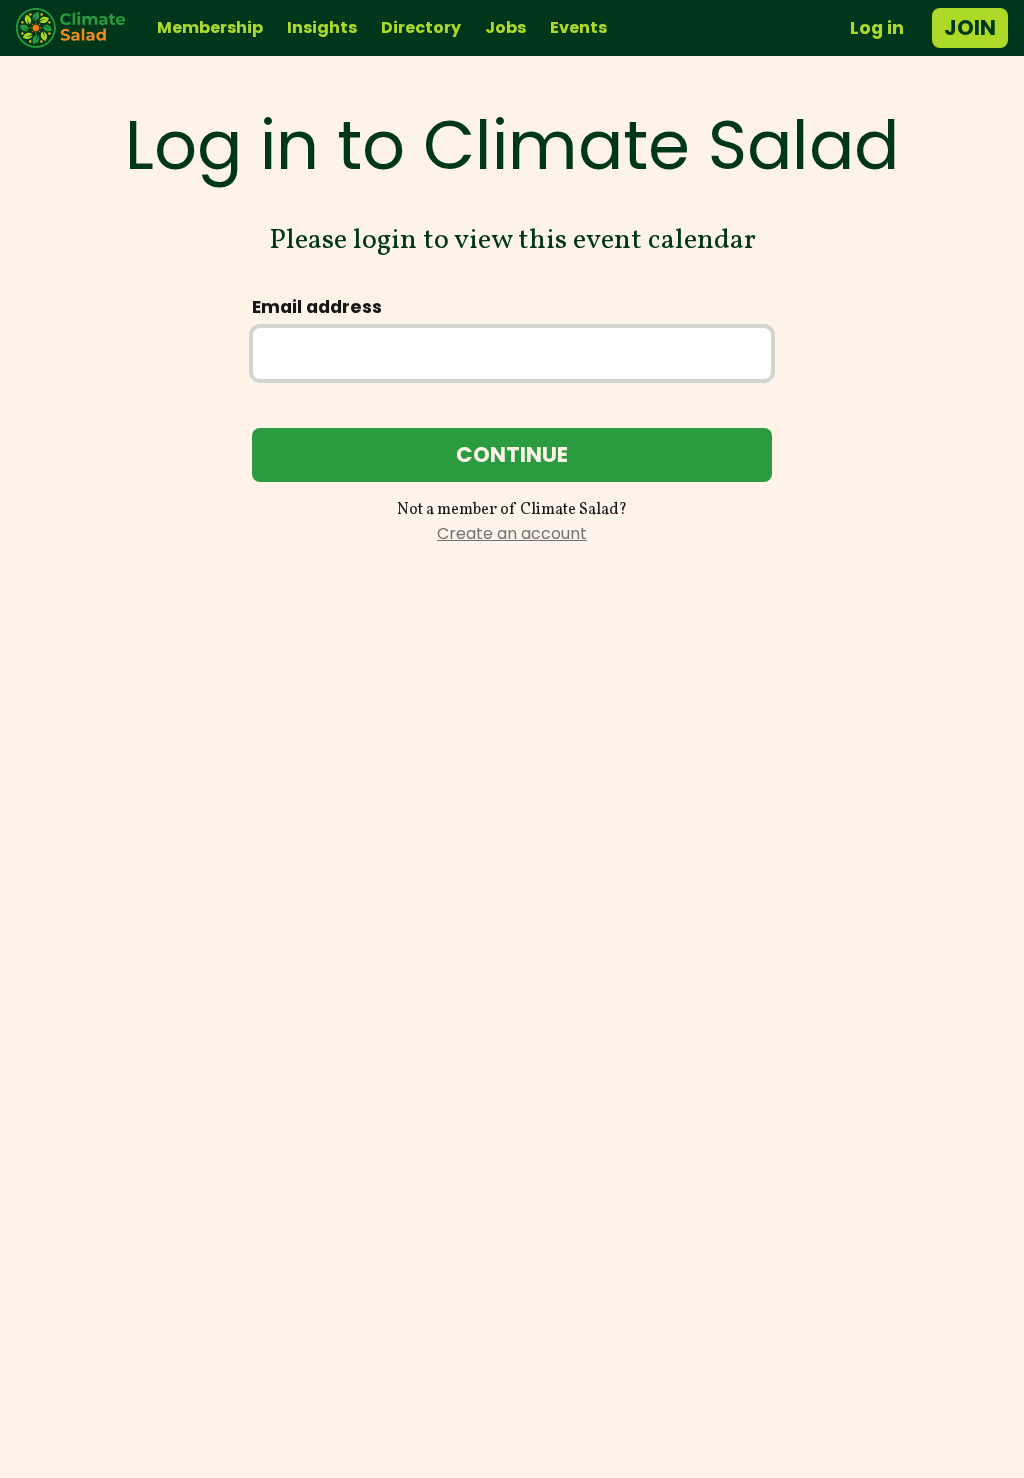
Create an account (512, 533)
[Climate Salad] (78, 28)
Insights (322, 27)
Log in (877, 28)
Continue (512, 454)
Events (578, 27)
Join (970, 27)
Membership (210, 27)
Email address (317, 307)
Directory (421, 27)
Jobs (505, 27)
